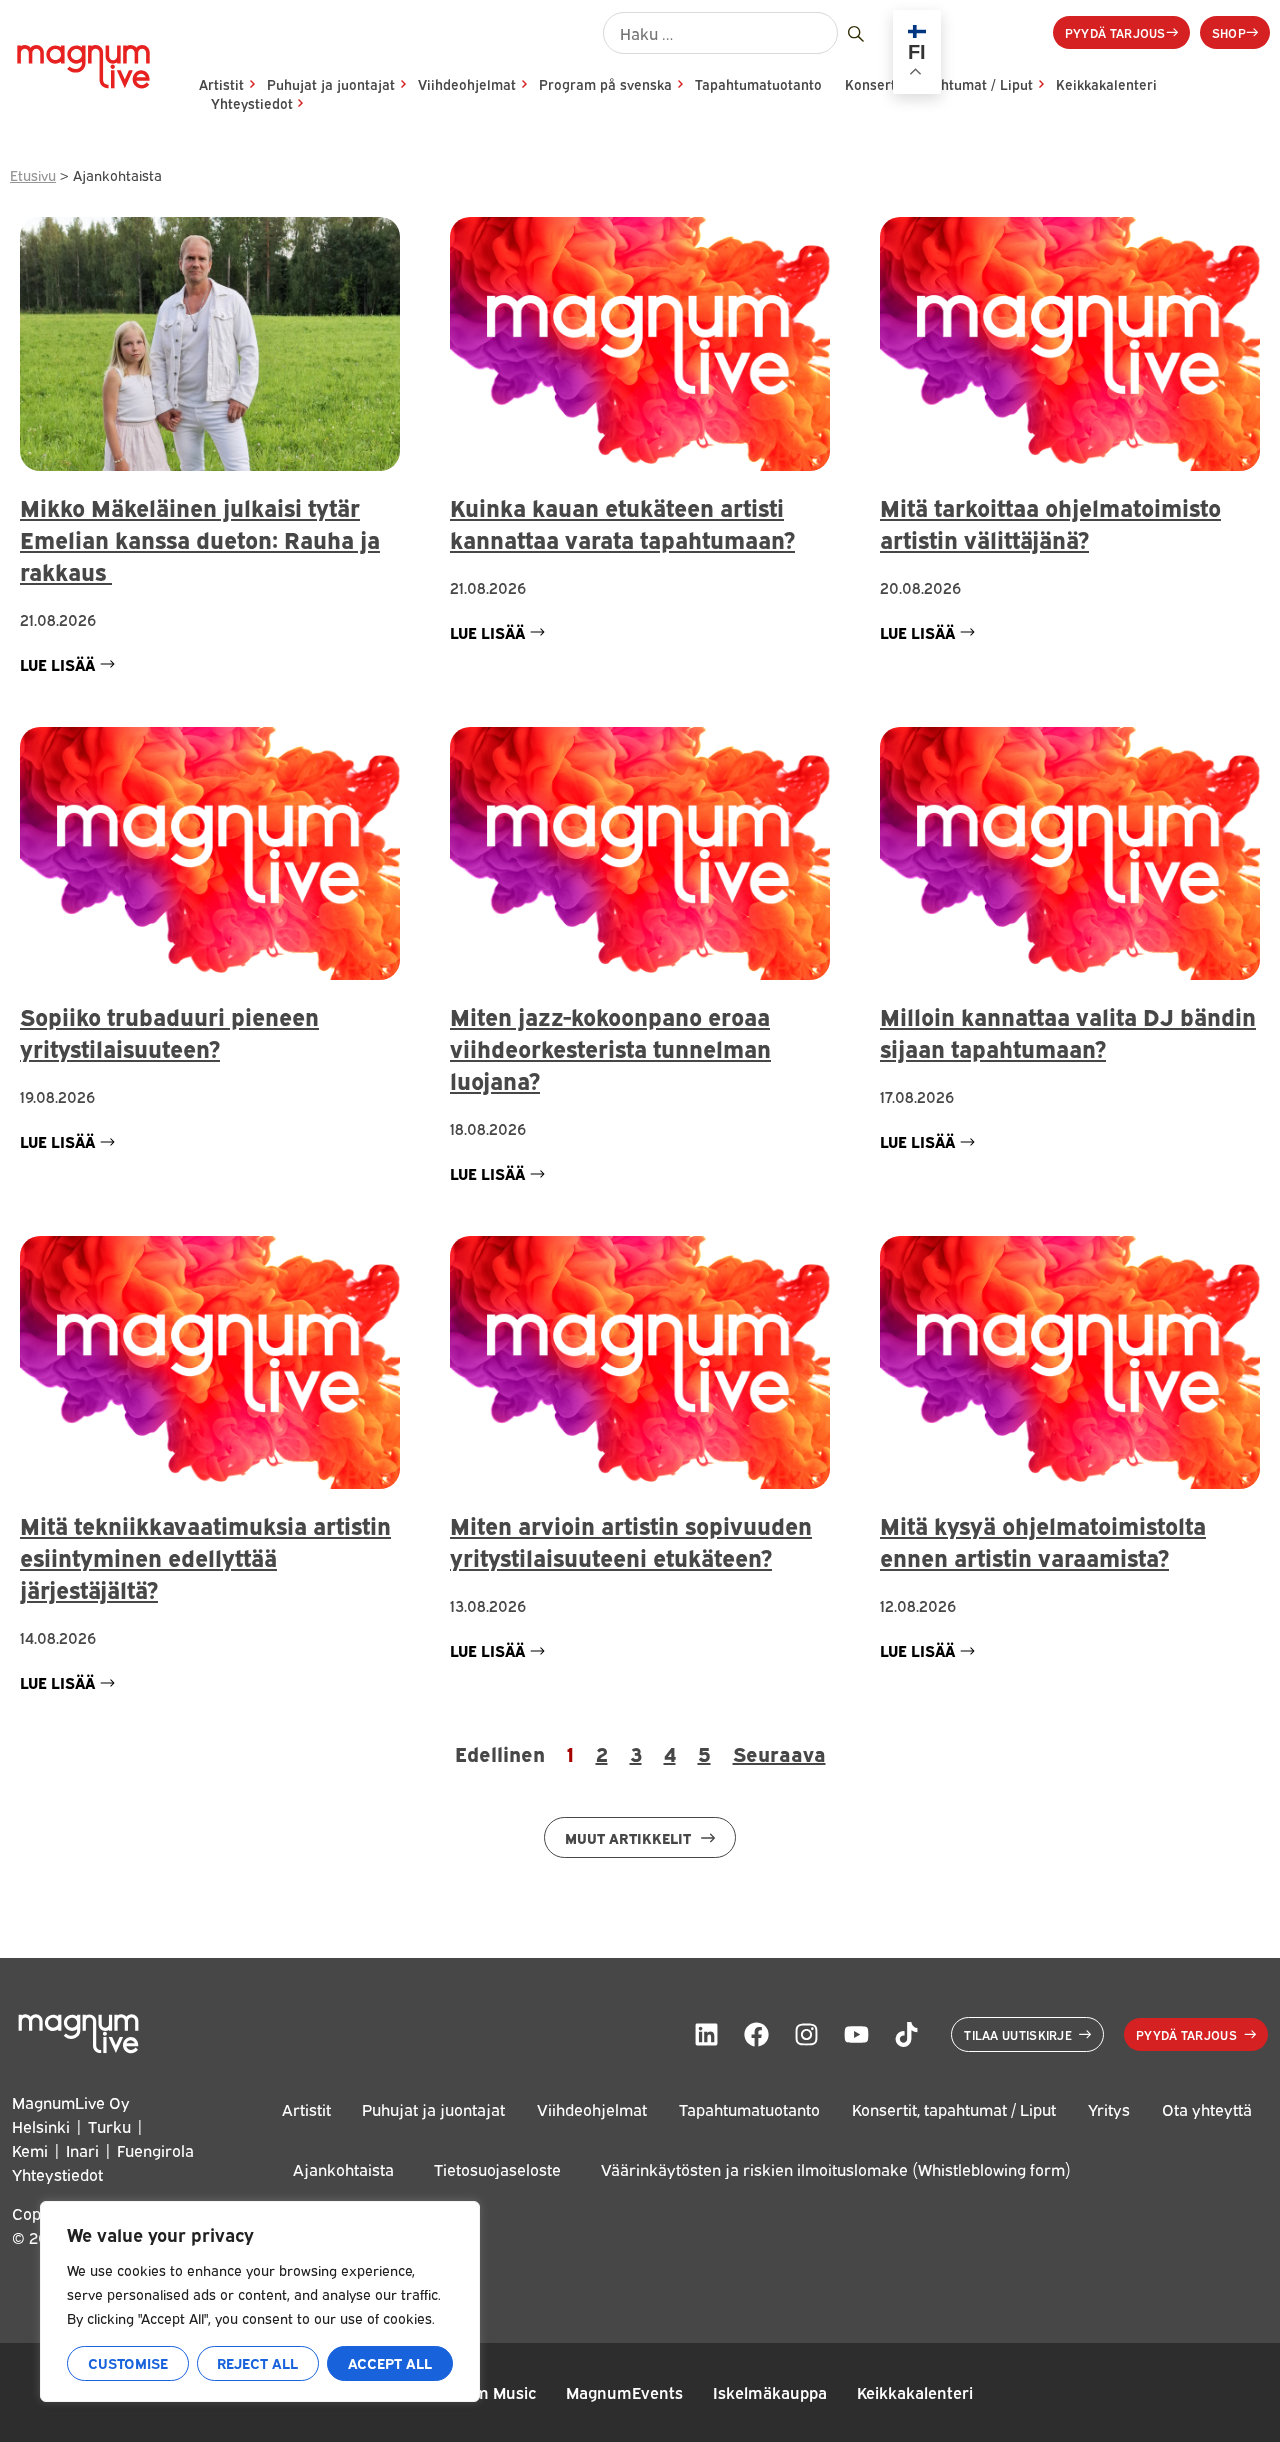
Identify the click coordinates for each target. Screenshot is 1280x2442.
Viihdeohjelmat (467, 84)
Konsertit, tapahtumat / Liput (954, 2109)
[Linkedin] (706, 2034)
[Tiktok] (906, 2034)
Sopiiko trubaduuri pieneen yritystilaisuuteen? (169, 1031)
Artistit (221, 84)
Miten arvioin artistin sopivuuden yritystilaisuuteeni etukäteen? (631, 1540)
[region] (260, 2301)
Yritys (1109, 2109)
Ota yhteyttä (1207, 2109)
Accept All (390, 2362)
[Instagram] (806, 2034)
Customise (128, 2362)
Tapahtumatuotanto (758, 84)
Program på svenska (605, 84)
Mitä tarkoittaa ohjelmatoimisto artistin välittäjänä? (1050, 522)
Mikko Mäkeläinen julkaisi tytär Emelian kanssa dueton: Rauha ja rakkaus (200, 538)
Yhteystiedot (252, 103)
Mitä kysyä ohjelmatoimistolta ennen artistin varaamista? (1043, 1540)
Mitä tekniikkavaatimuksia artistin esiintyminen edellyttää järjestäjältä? (205, 1556)
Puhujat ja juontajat (331, 84)
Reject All (257, 2362)
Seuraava (779, 1752)
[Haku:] (720, 33)
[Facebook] (756, 2034)
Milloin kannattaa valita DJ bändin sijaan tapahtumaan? (1068, 1031)
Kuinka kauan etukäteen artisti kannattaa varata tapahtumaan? (622, 522)
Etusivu (33, 174)
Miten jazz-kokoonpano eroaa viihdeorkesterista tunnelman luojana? (610, 1047)
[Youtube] (856, 2034)
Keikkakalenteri (1106, 84)
